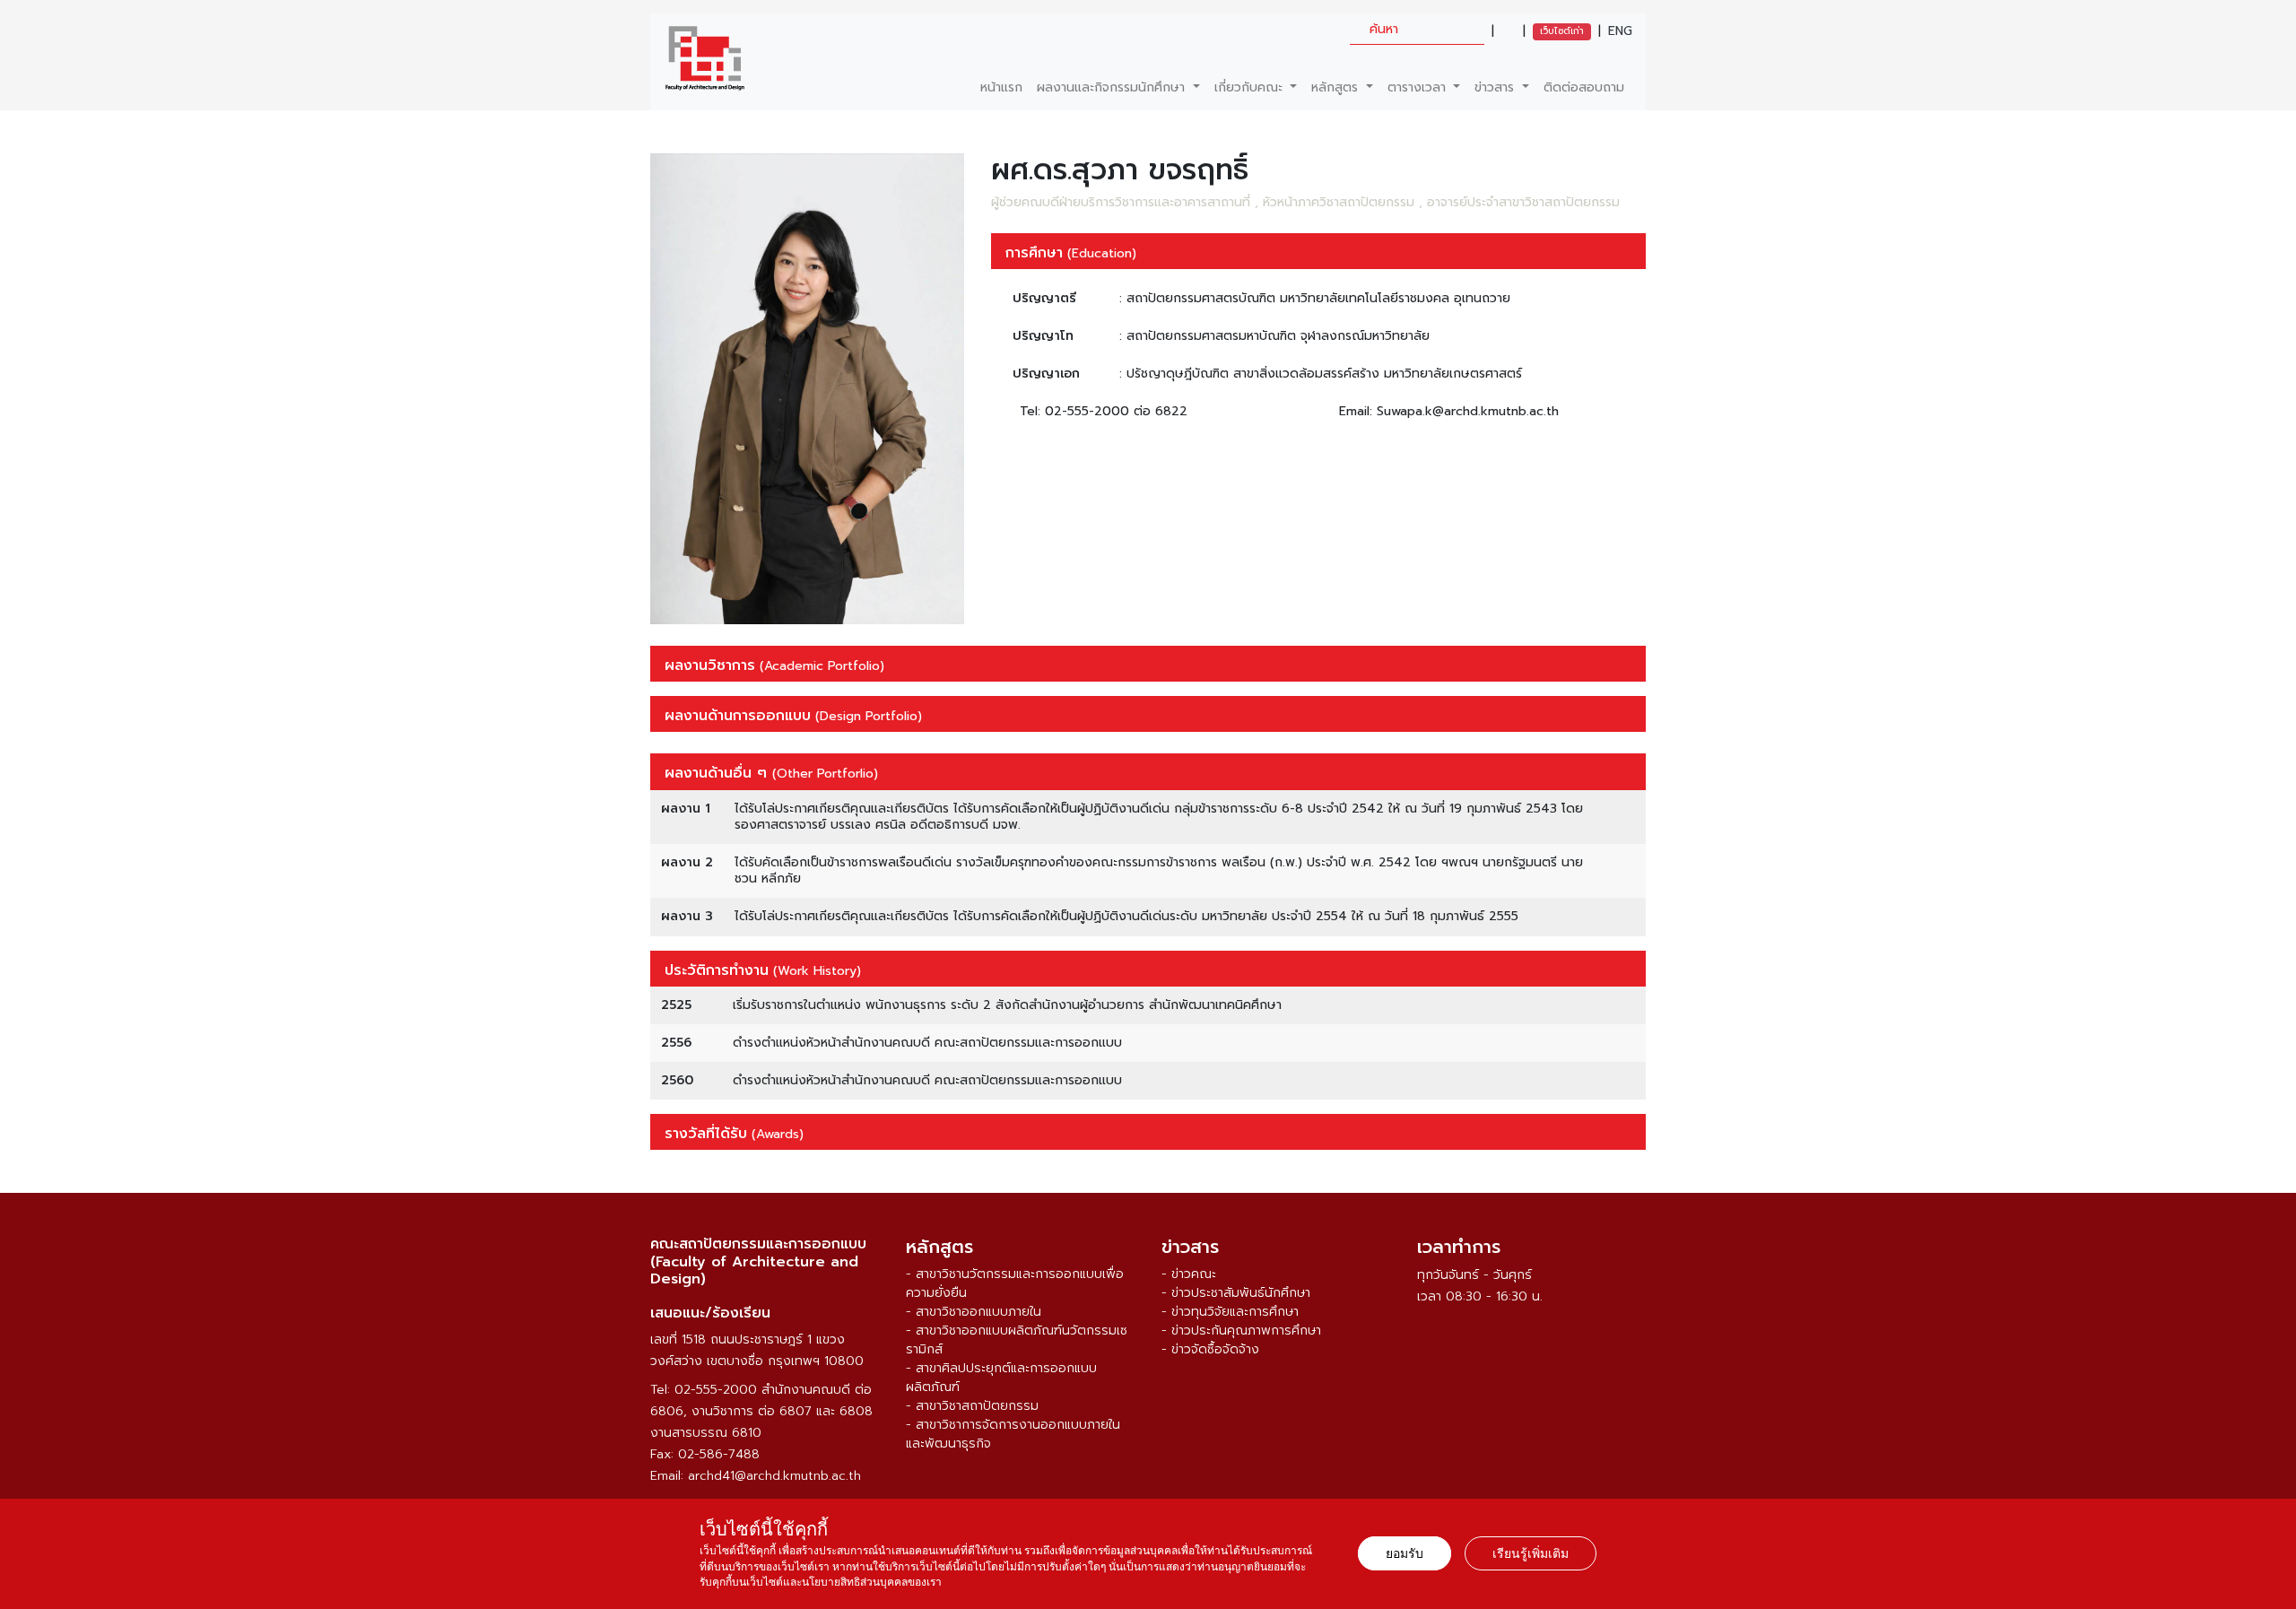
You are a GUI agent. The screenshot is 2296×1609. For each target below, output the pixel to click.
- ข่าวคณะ (1189, 1274)
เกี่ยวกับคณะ (1251, 87)
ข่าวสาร (1496, 87)
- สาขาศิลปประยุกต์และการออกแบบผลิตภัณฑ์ (1001, 1378)
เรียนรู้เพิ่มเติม (1531, 1553)
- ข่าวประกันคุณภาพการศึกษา (1241, 1331)
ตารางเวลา (1419, 87)
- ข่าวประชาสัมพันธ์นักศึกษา (1236, 1293)
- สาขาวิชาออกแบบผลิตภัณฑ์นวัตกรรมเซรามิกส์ (1017, 1340)
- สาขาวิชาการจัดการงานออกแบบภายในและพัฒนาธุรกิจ (1013, 1434)
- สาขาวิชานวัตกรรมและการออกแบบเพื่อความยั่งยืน (1015, 1283)
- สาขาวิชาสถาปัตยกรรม (972, 1406)
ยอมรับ (1405, 1553)
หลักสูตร (1337, 87)
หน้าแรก (1001, 87)
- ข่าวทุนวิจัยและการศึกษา (1230, 1312)
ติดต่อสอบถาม (1584, 87)
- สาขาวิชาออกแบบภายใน (974, 1312)
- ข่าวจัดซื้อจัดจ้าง (1210, 1349)
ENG (1620, 31)
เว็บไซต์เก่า (1562, 31)
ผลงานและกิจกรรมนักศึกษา (1113, 87)
